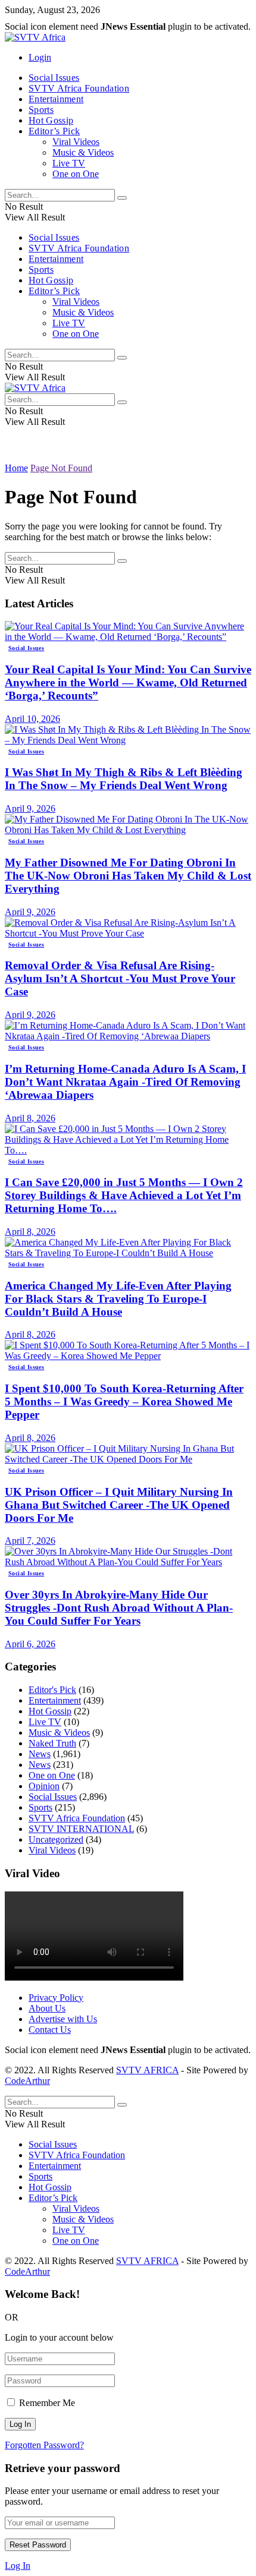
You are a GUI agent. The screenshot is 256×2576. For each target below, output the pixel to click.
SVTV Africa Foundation (79, 88)
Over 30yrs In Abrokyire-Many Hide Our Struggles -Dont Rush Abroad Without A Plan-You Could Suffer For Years (119, 1608)
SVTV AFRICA (147, 2070)
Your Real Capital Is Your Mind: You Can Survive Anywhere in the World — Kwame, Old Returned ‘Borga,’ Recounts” (128, 682)
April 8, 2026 (30, 1118)
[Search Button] (122, 198)
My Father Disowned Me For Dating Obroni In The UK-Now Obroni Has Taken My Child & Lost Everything (128, 876)
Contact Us (50, 2030)
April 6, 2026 (30, 1644)
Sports (41, 110)
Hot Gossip (51, 120)
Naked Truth (52, 1743)
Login (40, 57)
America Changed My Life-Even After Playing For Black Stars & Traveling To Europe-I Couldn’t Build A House (118, 1299)
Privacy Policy (56, 1998)
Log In (18, 2566)
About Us (47, 2008)
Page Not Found (61, 468)
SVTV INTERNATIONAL (81, 1829)
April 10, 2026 (32, 719)
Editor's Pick (52, 1690)
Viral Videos (76, 142)
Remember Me (47, 2403)
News (40, 1754)
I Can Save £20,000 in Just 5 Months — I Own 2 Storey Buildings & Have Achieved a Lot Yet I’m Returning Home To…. (124, 1195)
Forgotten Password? (44, 2445)
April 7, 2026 (30, 1541)
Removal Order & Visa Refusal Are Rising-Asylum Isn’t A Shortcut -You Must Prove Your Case (120, 978)
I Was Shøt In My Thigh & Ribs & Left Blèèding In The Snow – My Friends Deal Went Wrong (124, 779)
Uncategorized (56, 1839)
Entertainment (56, 99)
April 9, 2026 (30, 808)
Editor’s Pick (54, 131)
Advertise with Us (63, 2019)
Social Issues (54, 78)
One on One (76, 174)
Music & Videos (83, 152)
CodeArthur (27, 2081)
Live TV (69, 163)
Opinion (44, 1786)
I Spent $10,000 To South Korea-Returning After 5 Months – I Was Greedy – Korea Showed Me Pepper (124, 1401)
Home (16, 468)
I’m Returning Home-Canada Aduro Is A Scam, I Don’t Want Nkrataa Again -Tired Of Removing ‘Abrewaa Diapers (125, 1082)
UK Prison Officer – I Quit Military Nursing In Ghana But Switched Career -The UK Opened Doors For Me (119, 1505)
